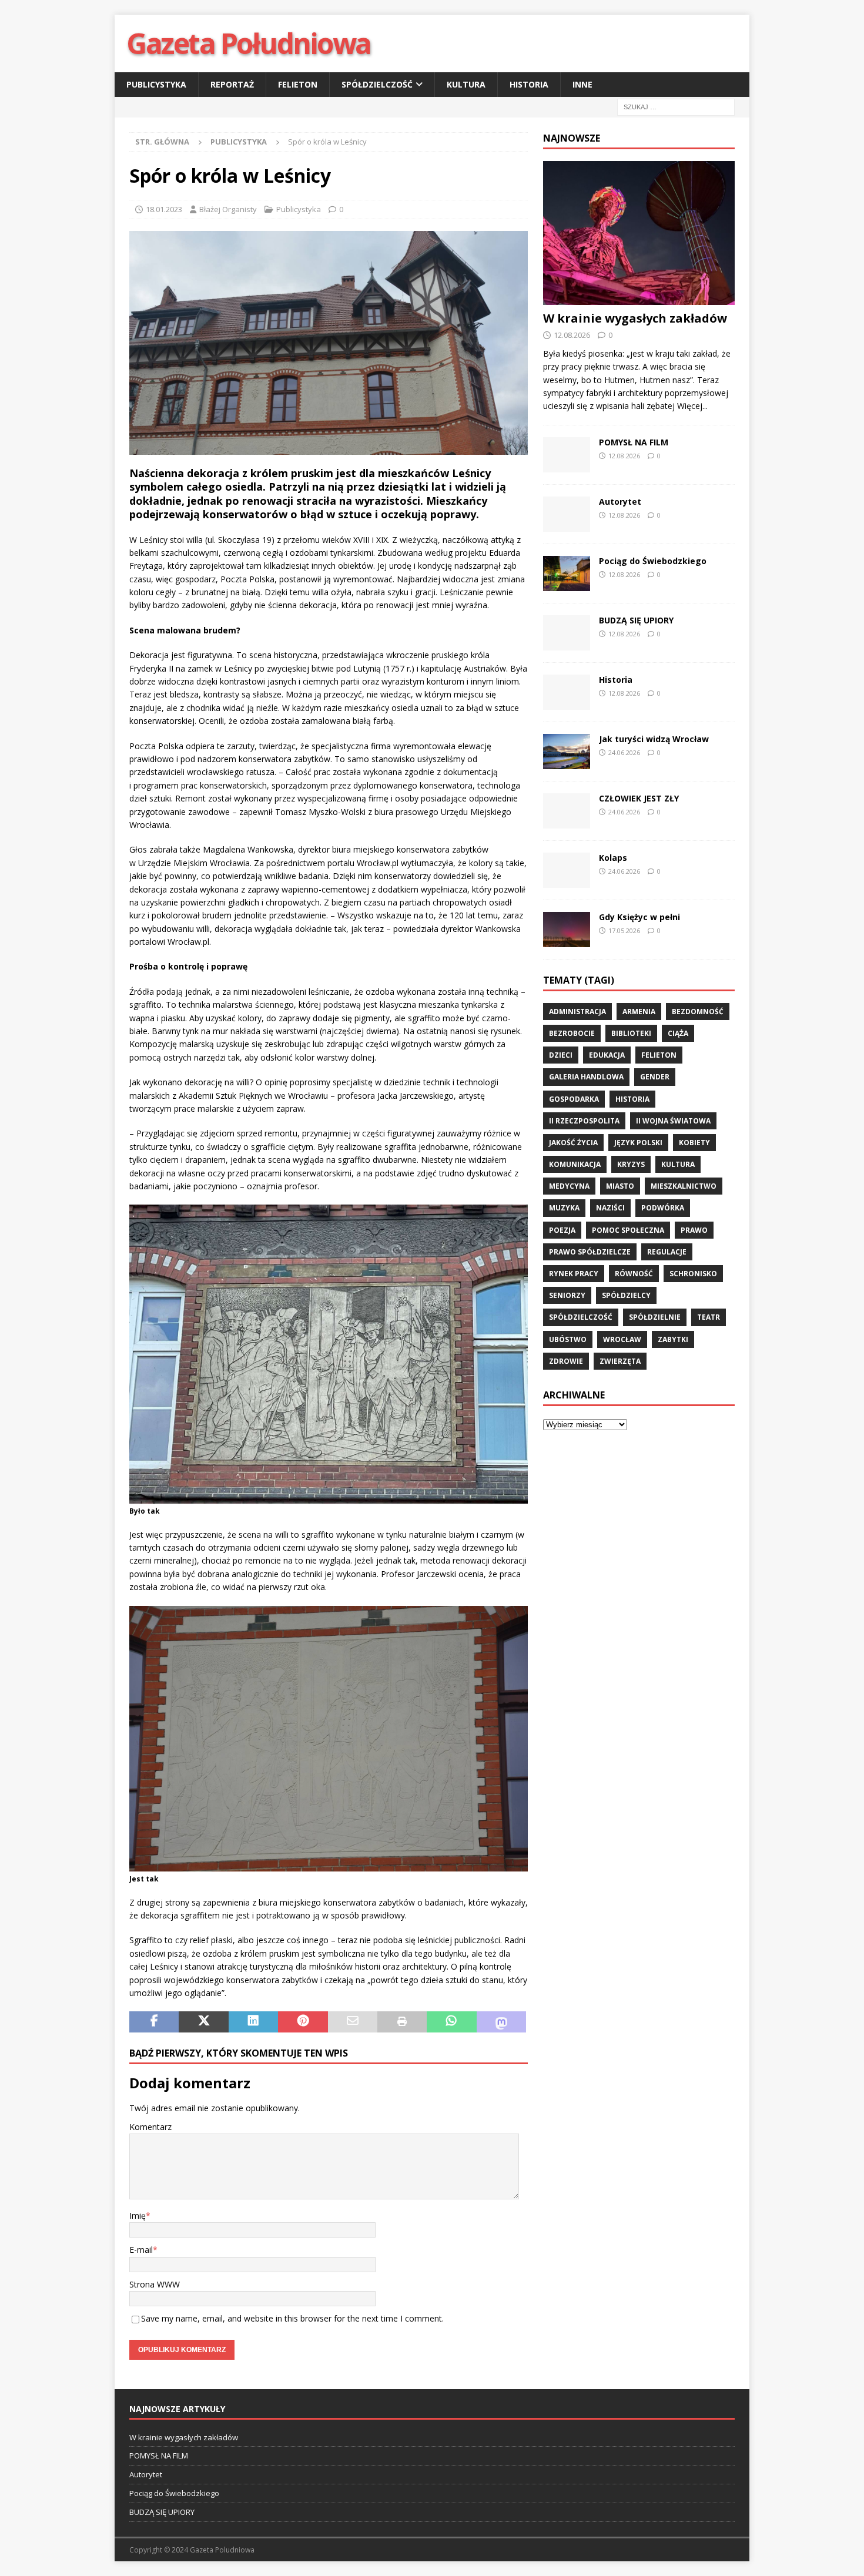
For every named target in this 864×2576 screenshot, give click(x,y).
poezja (562, 1230)
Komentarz (150, 2127)
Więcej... (692, 406)
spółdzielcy (626, 1295)
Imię (138, 2216)
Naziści (610, 1208)
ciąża (678, 1033)
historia (632, 1099)
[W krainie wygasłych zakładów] (639, 233)
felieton (659, 1055)
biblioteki (631, 1033)
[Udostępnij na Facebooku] (154, 2022)
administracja (577, 1012)
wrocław (622, 1339)
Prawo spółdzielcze (590, 1252)
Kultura (466, 84)
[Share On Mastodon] (501, 2022)
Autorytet (620, 502)
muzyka (564, 1208)
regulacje (667, 1252)
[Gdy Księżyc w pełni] (567, 930)
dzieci (561, 1055)
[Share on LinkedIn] (253, 2022)
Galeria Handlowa (586, 1077)
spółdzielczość (581, 1317)
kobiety (694, 1143)
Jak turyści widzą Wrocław (655, 739)
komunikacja (575, 1164)
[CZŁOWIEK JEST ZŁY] (567, 811)
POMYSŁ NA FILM (634, 442)
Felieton (298, 84)
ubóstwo (568, 1339)
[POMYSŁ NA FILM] (567, 455)
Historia (529, 84)
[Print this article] (402, 2022)
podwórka (663, 1208)
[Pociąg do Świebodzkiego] (567, 573)
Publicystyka (156, 84)
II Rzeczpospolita (584, 1121)
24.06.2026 (624, 752)
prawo (694, 1230)
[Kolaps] (567, 870)
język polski (638, 1143)
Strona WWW (155, 2284)
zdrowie (566, 1361)
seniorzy (567, 1295)
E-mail (141, 2250)
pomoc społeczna (628, 1230)
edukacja (607, 1055)
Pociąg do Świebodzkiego (653, 561)
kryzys (631, 1164)
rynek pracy (574, 1274)
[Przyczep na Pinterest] (303, 2022)
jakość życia (573, 1143)
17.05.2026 (624, 930)
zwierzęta (620, 1361)
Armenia (639, 1012)
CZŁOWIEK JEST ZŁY (639, 798)
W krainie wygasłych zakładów (635, 318)
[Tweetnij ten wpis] (203, 2022)
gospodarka (574, 1099)
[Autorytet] (567, 514)
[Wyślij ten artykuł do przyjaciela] (353, 2022)
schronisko (693, 1274)
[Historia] (567, 692)
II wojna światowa (673, 1121)
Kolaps (613, 858)
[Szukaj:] (676, 107)
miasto (620, 1186)
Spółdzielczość (377, 84)
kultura (678, 1164)
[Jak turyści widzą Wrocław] (567, 752)
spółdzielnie (655, 1317)
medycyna (569, 1186)
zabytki (673, 1339)
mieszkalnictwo (684, 1186)
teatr (709, 1317)
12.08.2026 (572, 335)
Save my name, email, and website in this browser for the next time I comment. (292, 2318)
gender (655, 1077)
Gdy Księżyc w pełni (639, 917)
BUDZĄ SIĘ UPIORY (636, 620)
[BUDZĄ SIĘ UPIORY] (567, 633)
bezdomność (698, 1012)
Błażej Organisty (228, 209)
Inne (582, 84)
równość (634, 1274)
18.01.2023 (164, 209)
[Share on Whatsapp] (451, 2022)
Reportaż (232, 84)
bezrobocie (572, 1033)
